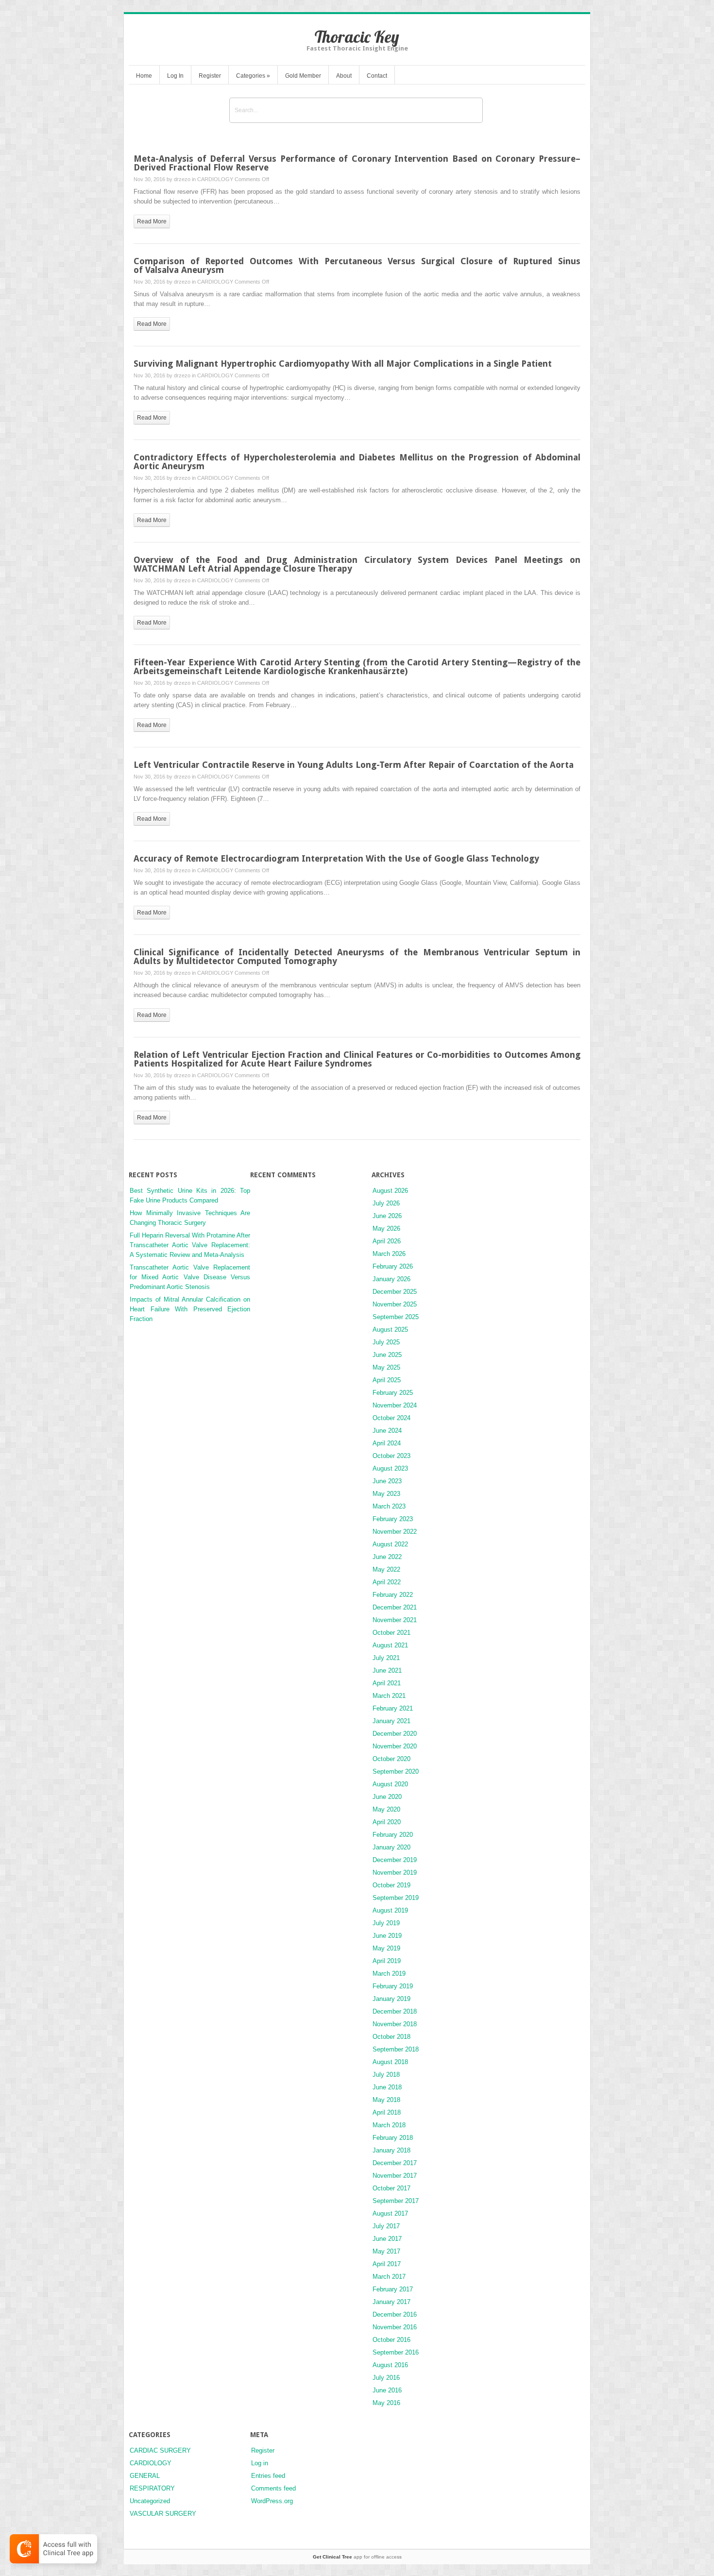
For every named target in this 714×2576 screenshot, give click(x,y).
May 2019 (386, 1948)
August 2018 (390, 2062)
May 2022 (386, 1569)
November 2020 (395, 1746)
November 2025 (395, 1304)
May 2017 (386, 2251)
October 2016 (391, 2340)
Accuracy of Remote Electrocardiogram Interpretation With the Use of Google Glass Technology (336, 858)
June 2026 (387, 1216)
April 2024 (387, 1443)
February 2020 (393, 1835)
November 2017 (395, 2176)
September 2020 (396, 1771)
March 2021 (389, 1696)
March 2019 (389, 1974)
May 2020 (386, 1809)
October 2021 (391, 1633)
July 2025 (386, 1342)
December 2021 (395, 1607)
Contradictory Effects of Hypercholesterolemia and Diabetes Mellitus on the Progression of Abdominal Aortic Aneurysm (357, 462)
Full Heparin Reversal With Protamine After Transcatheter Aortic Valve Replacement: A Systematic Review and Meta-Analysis (190, 1245)
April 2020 (387, 1822)
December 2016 (395, 2314)
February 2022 (393, 1595)
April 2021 (387, 1683)
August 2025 (390, 1330)
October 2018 (391, 2037)
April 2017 (387, 2264)
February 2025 (393, 1393)
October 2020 (391, 1759)
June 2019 (387, 1936)
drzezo (182, 179)
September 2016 (396, 2352)
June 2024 (387, 1431)
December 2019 (395, 1860)
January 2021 (391, 1721)
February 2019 (393, 1986)
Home (144, 76)
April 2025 (387, 1380)
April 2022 (387, 1582)
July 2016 (386, 2378)
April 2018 (387, 2112)
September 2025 (396, 1317)
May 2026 (386, 1229)
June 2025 (387, 1355)
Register (210, 76)
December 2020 (395, 1734)
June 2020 (387, 1797)
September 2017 (396, 2201)
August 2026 (390, 1191)
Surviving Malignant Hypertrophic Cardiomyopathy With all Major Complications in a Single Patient (343, 364)
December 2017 (395, 2163)
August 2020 (390, 1784)
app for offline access (357, 2557)
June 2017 (387, 2239)
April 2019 (387, 1961)
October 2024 (391, 1418)
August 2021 (390, 1645)
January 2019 (391, 1999)
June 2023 (387, 1481)
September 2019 (396, 1898)
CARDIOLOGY (215, 179)
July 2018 (386, 2075)
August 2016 (390, 2365)
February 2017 (393, 2289)
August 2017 (390, 2213)
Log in (260, 2463)
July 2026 (386, 1203)
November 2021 (395, 1620)
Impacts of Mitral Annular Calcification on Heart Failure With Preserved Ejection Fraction (190, 1309)
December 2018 (395, 2011)
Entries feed (268, 2476)
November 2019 (395, 1873)
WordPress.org (272, 2501)
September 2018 (396, 2049)
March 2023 (389, 1506)
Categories (253, 76)
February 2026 (393, 1266)
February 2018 (393, 2138)
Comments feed (273, 2488)
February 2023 (393, 1519)
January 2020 (391, 1847)
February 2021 (393, 1708)
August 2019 (390, 1910)
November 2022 (395, 1532)
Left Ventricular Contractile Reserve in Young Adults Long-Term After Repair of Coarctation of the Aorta (354, 765)
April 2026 (387, 1241)
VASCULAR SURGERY (163, 2514)
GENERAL (145, 2476)
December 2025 (395, 1292)
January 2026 (391, 1279)
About (344, 76)
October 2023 (391, 1456)
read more (152, 221)
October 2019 (391, 1885)
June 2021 (387, 1670)
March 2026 (389, 1254)
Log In (175, 76)
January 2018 (391, 2150)
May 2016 (386, 2403)
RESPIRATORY (152, 2488)
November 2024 (395, 1405)
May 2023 (386, 1494)
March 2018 (389, 2125)
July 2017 (386, 2226)
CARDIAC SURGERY (160, 2450)
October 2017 (391, 2188)
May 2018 (386, 2100)
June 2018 (387, 2087)
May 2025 (386, 1367)
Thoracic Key (357, 37)
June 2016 (387, 2390)
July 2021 (386, 1658)
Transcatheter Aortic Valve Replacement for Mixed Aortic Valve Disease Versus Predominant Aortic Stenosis (190, 1277)
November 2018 (395, 2024)
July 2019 (386, 1923)
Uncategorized (150, 2501)
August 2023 (390, 1468)
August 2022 (390, 1544)
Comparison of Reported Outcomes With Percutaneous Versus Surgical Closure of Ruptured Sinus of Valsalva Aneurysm (357, 265)
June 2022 (387, 1557)
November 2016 (395, 2327)
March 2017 (389, 2277)
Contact (377, 76)
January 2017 (391, 2302)
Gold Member (303, 76)
